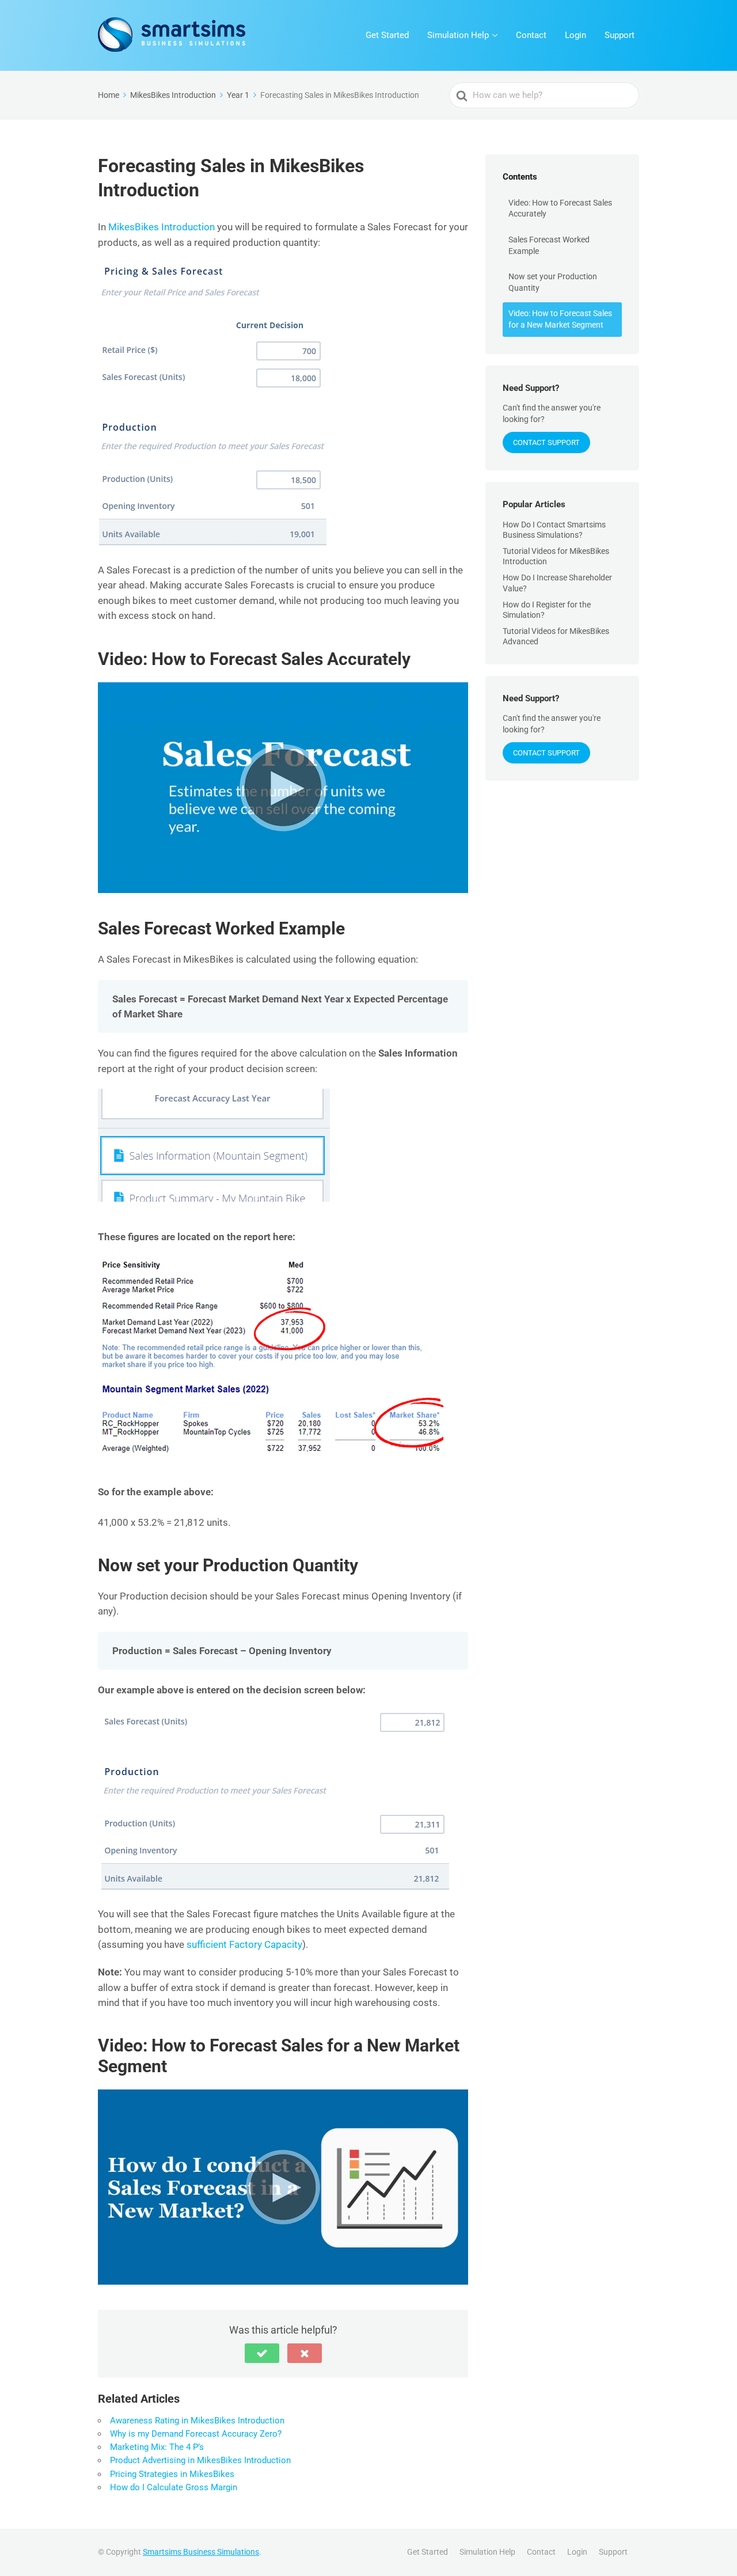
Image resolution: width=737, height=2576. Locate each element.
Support (620, 35)
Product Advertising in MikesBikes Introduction (200, 2460)
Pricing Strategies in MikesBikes (172, 2474)
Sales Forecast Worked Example (549, 245)
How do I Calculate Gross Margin (174, 2487)
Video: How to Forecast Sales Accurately (560, 208)
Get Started (387, 35)
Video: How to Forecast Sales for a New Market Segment (560, 319)
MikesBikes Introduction (162, 227)
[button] (262, 2353)
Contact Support (546, 442)
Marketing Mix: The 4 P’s (157, 2447)
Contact (531, 35)
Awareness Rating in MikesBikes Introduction (197, 2421)
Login (575, 35)
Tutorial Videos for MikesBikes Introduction (556, 556)
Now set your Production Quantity (553, 282)
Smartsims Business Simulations (201, 2552)
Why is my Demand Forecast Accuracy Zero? (196, 2434)
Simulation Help (458, 35)
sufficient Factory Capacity (244, 1944)
